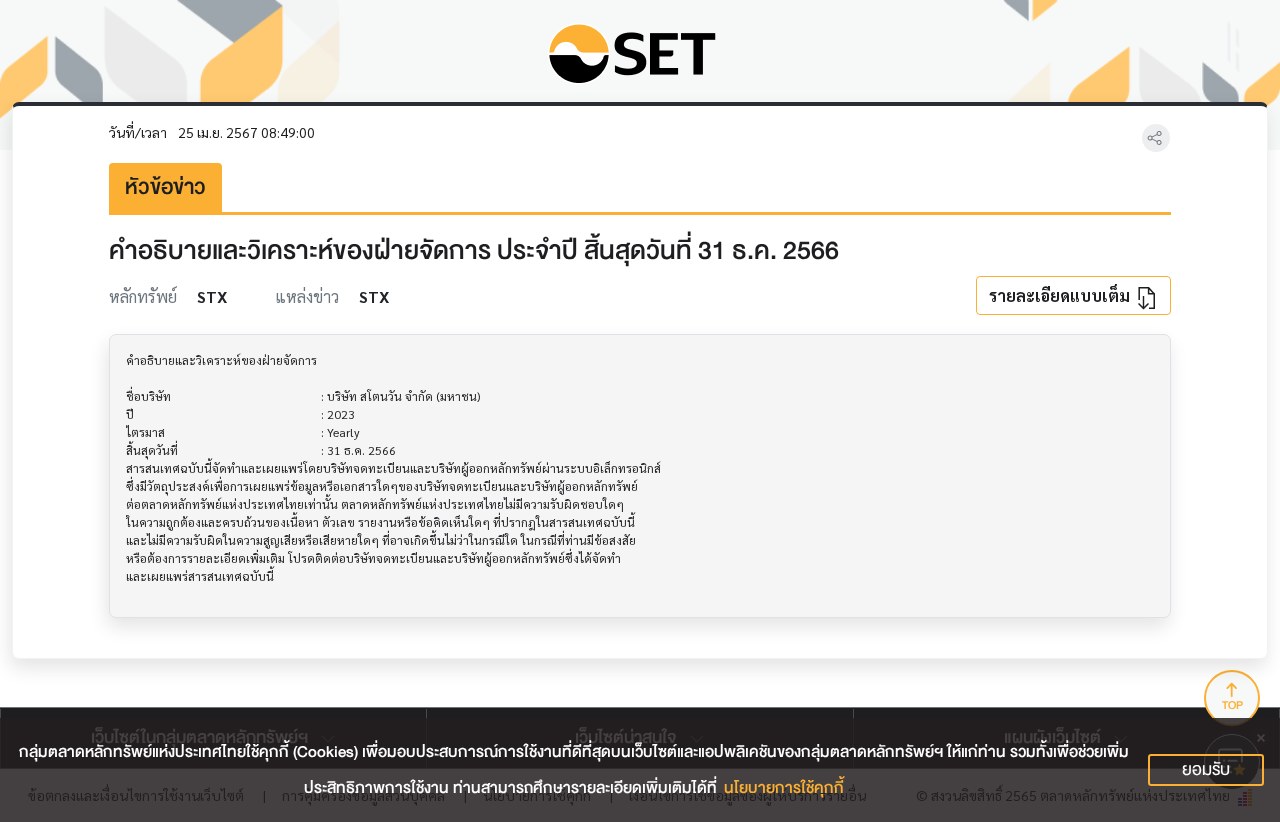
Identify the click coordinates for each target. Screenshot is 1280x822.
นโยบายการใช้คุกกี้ (784, 788)
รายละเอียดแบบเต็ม (1061, 295)
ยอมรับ (1206, 769)
